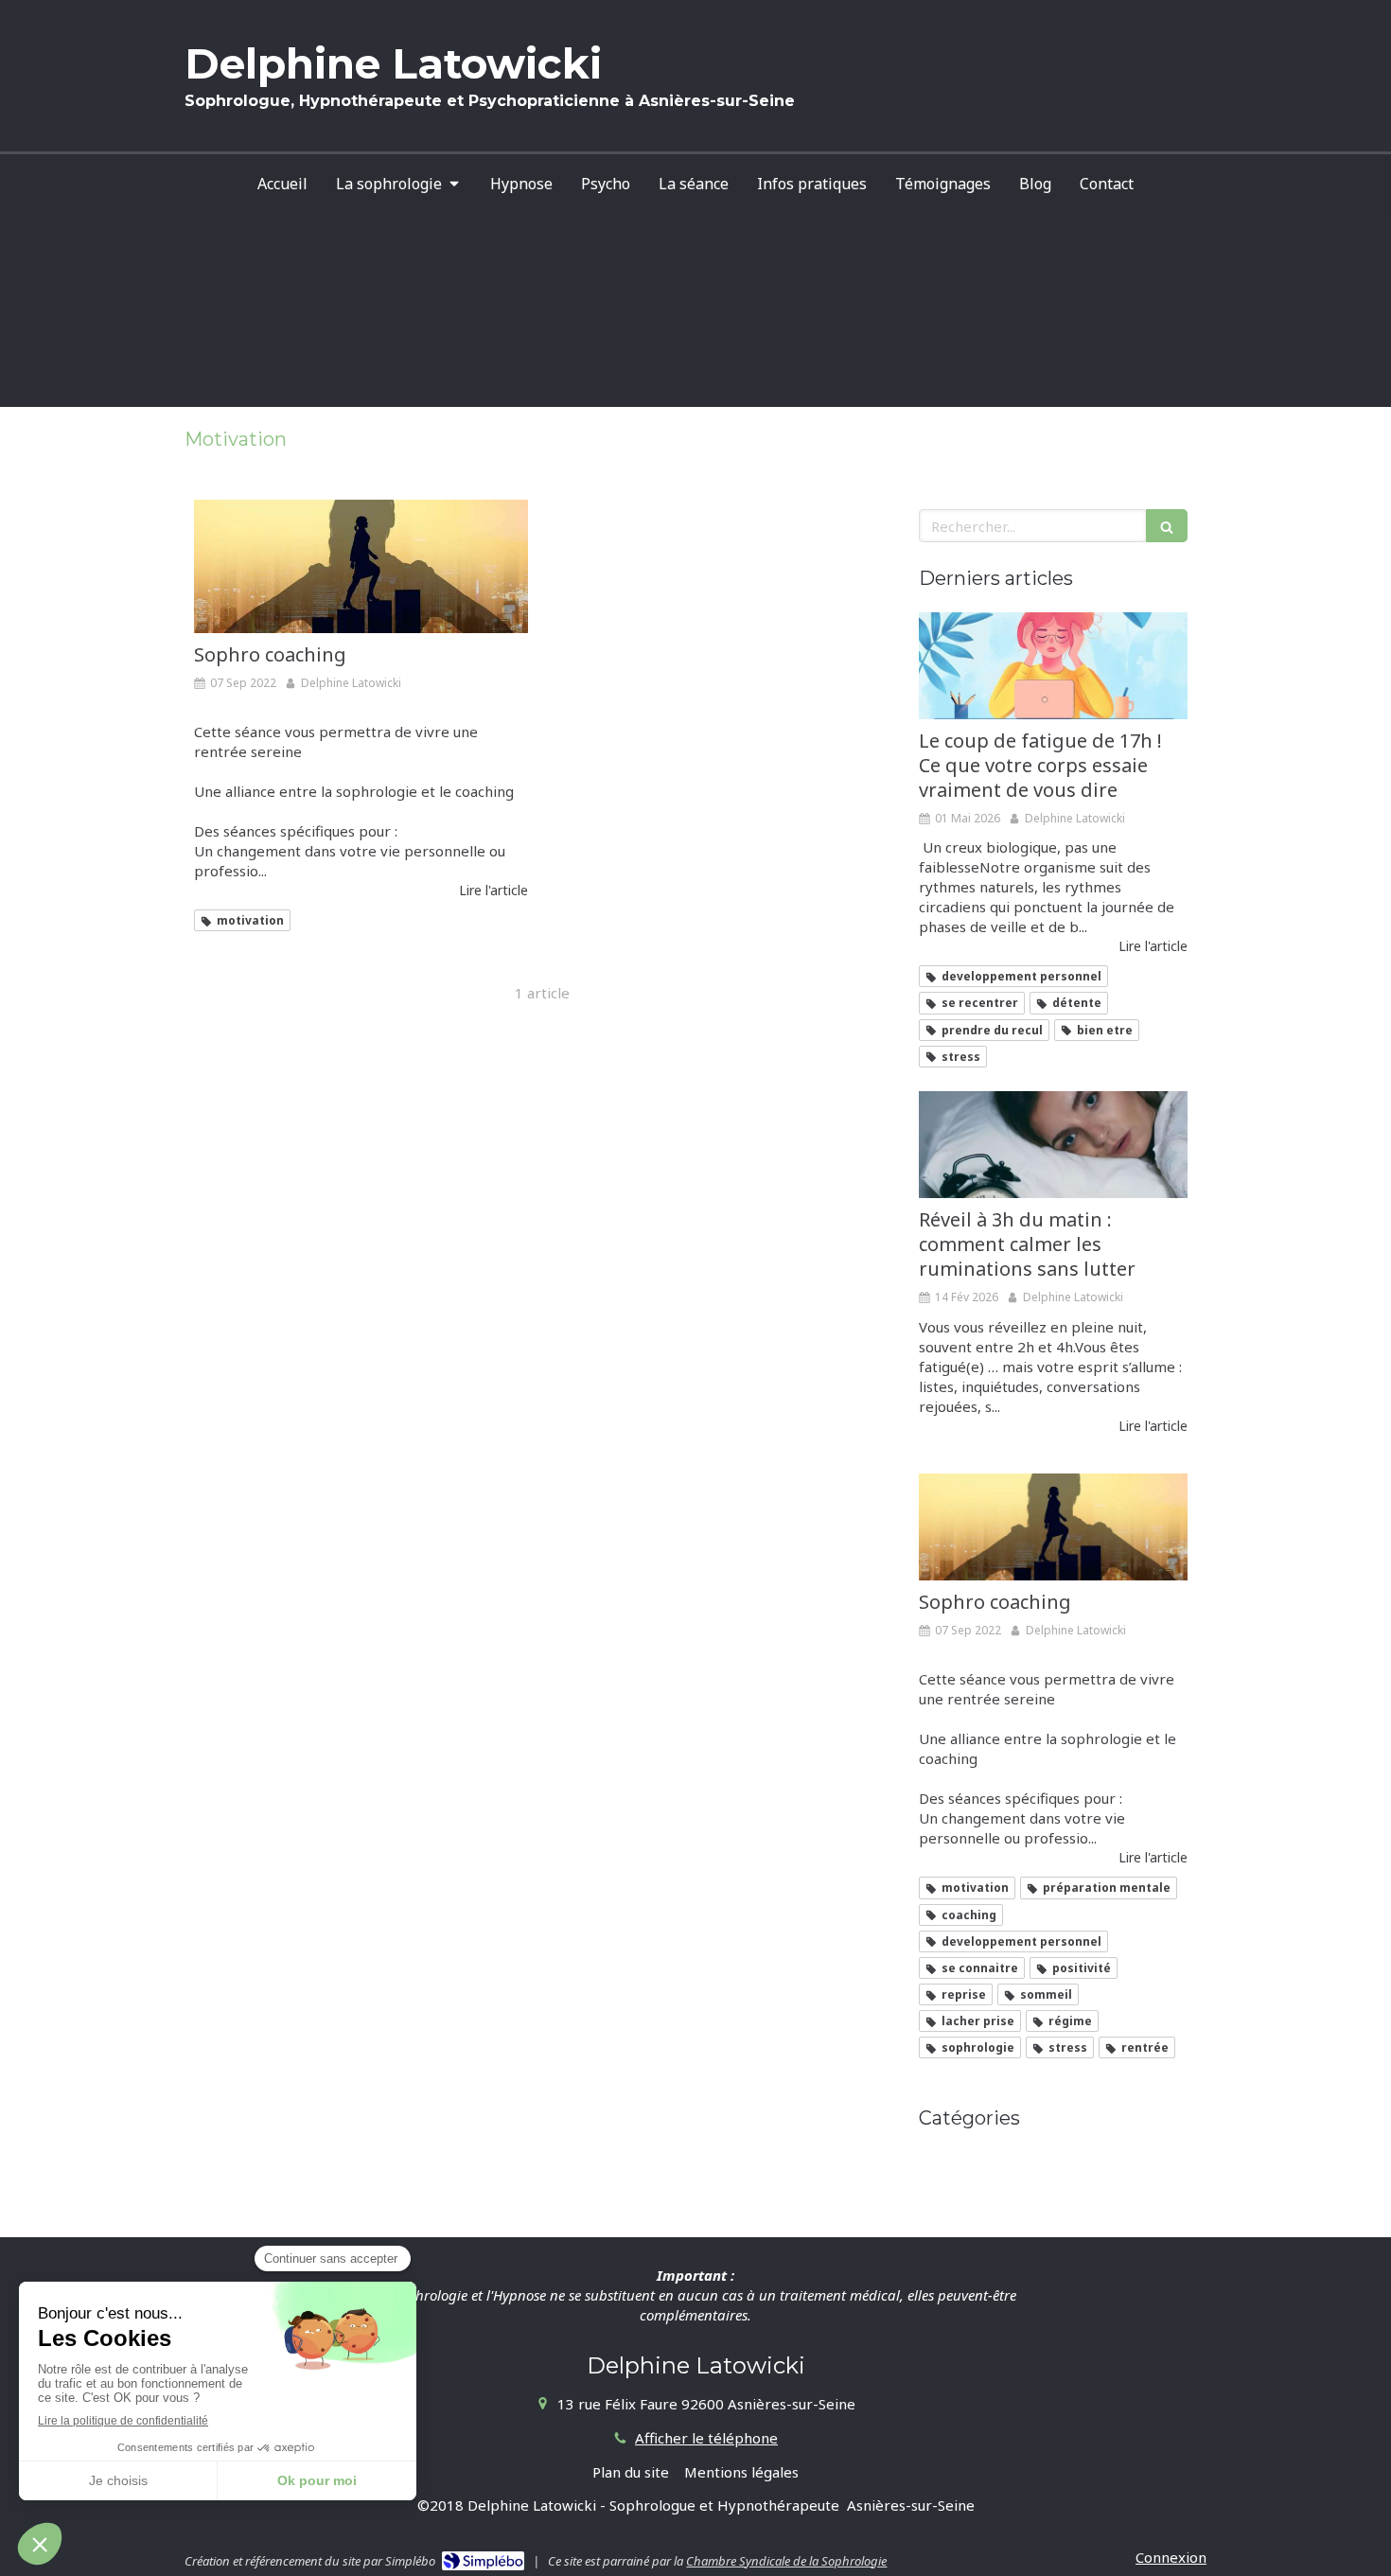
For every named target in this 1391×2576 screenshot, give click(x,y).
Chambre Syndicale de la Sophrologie (786, 2561)
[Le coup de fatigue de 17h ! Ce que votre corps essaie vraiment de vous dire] (1053, 666)
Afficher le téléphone (706, 2438)
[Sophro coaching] (361, 566)
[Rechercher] (1167, 526)
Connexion (1171, 2557)
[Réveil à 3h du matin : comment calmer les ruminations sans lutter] (1053, 1145)
